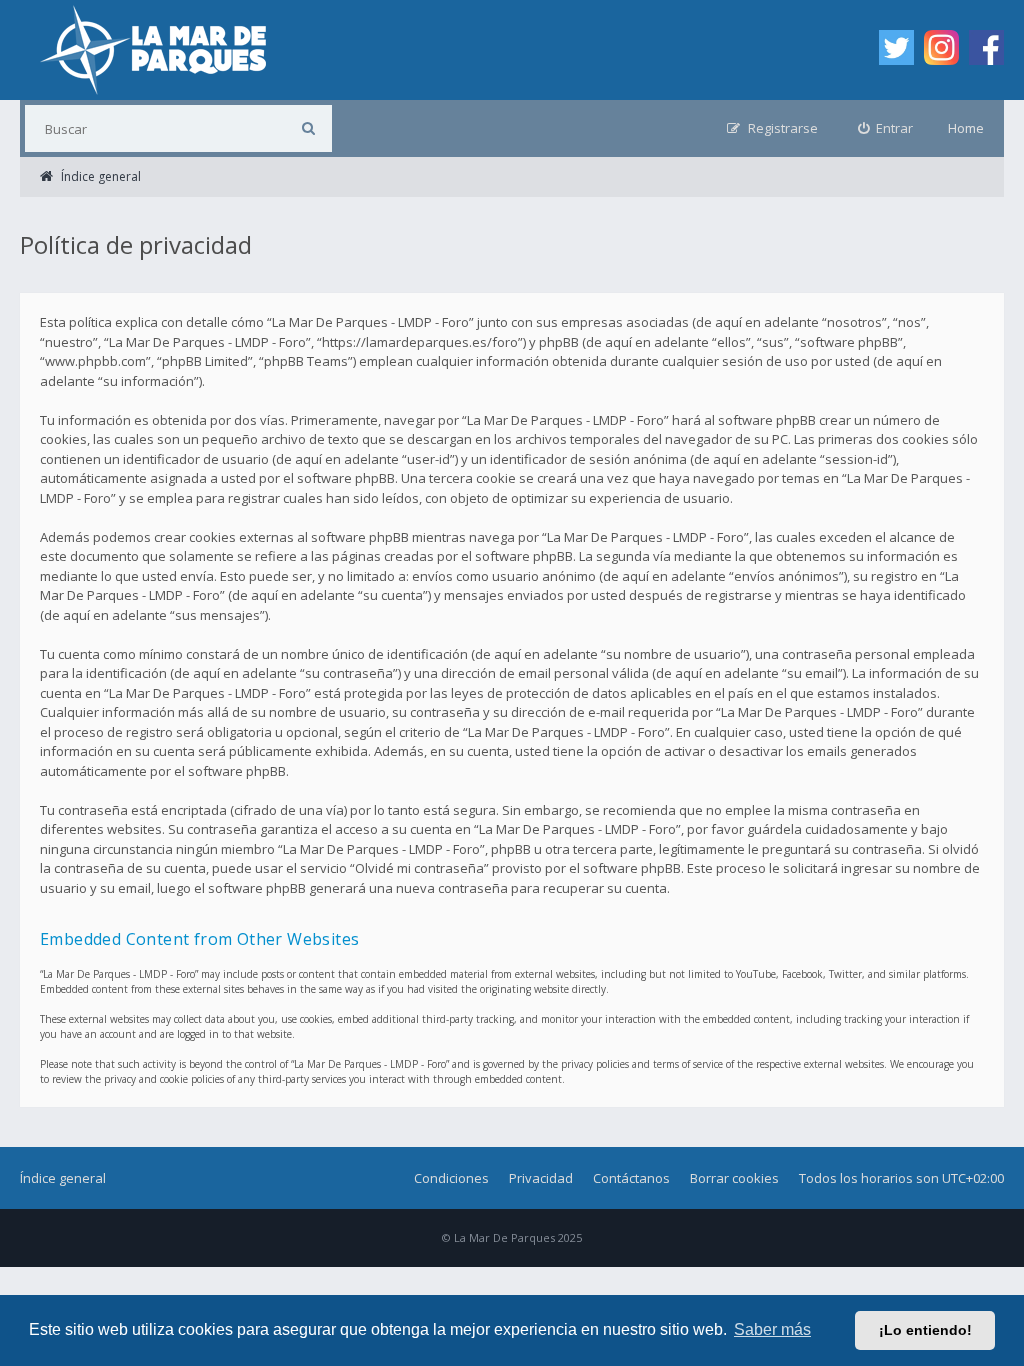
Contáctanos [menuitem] (631, 1178)
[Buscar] (308, 128)
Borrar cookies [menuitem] (734, 1178)
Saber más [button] (772, 1329)
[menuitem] (886, 128)
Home (966, 128)
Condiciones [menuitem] (451, 1178)
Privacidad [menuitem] (541, 1178)
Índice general (63, 1178)
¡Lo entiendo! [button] (925, 1330)
